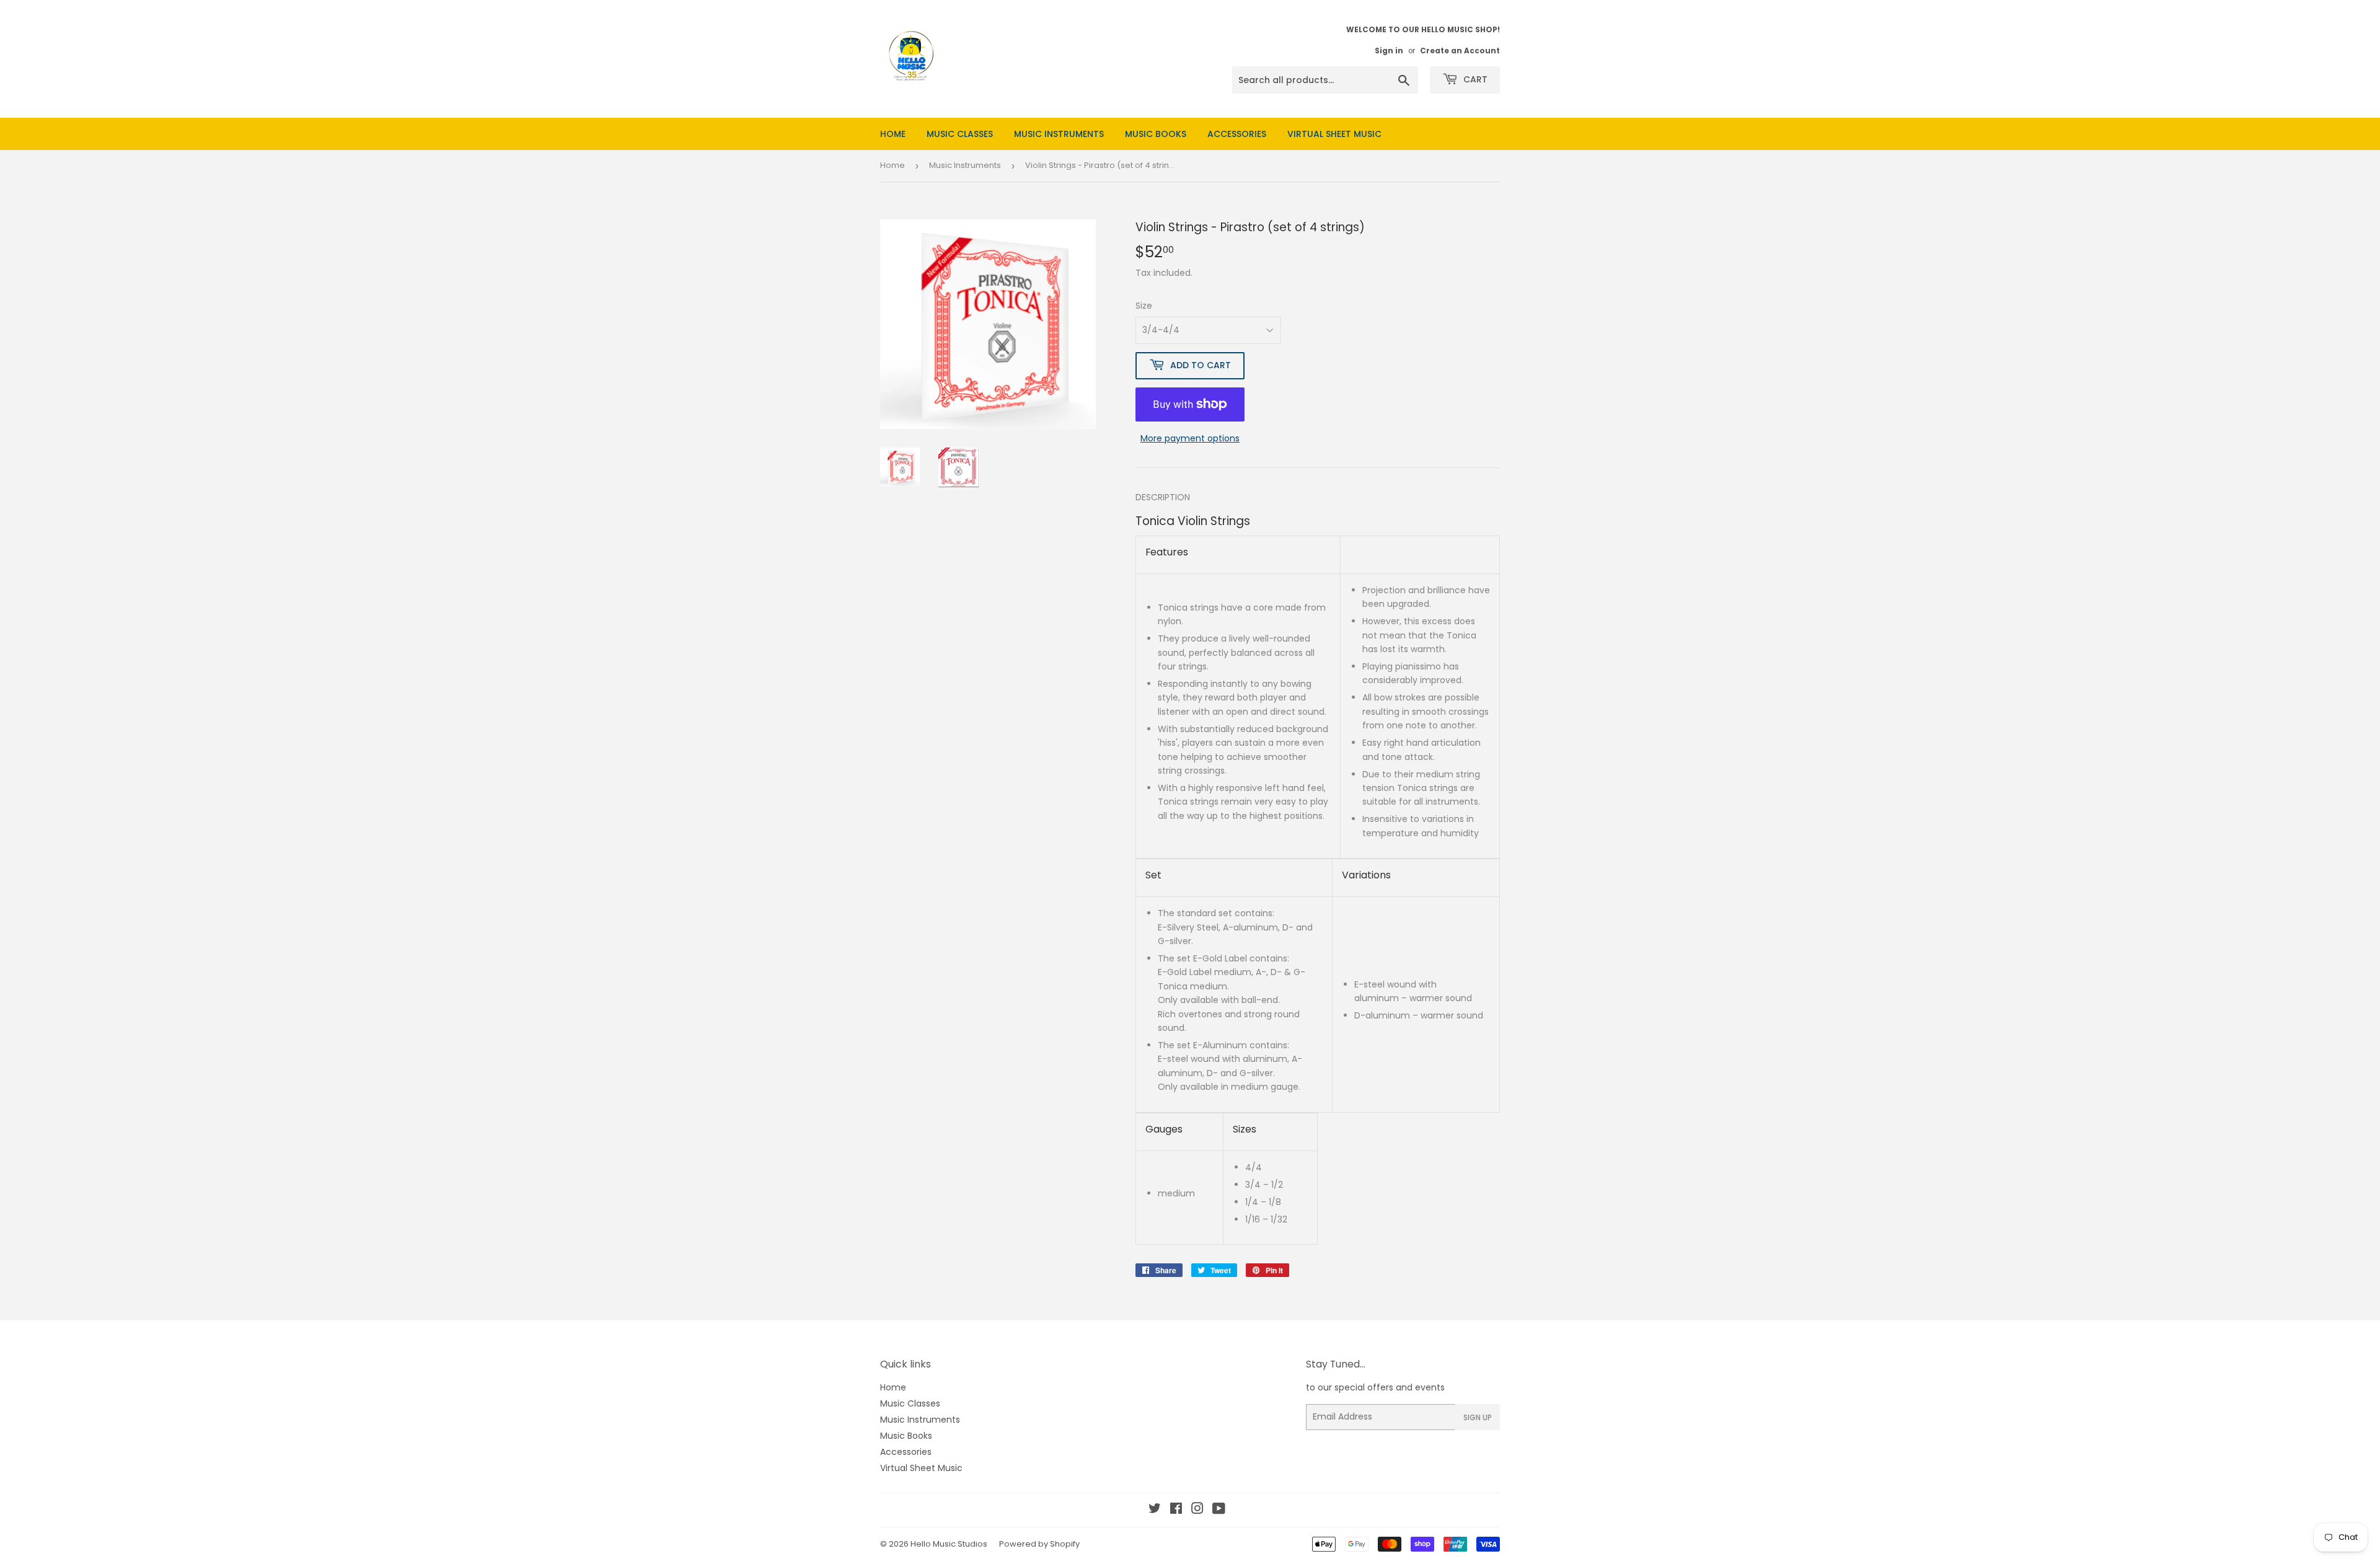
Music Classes (960, 134)
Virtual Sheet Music (1334, 134)
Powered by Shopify (1039, 1544)
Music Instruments (1059, 134)
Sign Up (1478, 1417)
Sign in (1389, 51)
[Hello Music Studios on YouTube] (1219, 1510)
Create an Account (1460, 51)
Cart (1474, 79)
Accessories (1237, 134)
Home (893, 134)
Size (1144, 306)
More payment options (1190, 438)
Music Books (1156, 134)
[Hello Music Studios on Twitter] (1155, 1510)
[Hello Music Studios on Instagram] (1197, 1510)
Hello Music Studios (949, 1544)
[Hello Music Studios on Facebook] (1176, 1510)
